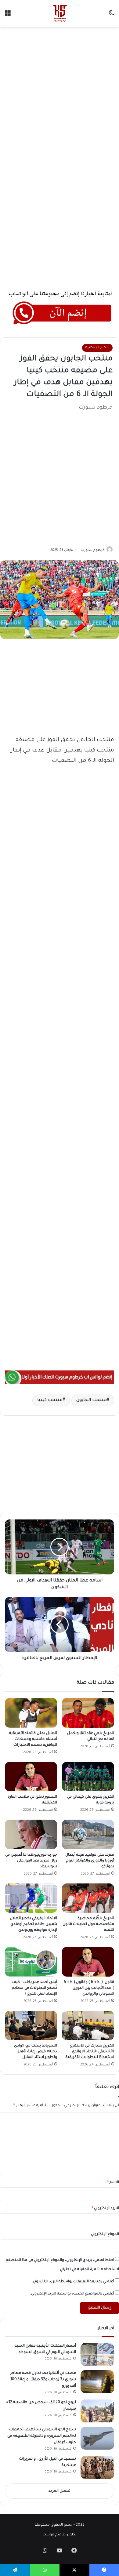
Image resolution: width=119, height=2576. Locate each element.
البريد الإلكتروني (105, 2209)
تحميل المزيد (60, 2491)
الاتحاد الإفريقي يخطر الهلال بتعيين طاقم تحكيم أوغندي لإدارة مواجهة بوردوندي (33, 1924)
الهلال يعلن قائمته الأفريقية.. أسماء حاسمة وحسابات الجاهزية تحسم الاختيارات (32, 1739)
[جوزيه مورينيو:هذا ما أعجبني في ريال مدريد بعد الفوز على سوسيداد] (31, 1834)
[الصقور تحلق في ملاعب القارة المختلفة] (31, 1777)
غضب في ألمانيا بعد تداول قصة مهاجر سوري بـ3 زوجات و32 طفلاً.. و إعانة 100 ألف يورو (43, 2380)
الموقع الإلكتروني (105, 2234)
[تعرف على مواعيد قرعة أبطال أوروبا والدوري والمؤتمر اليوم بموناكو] (88, 1834)
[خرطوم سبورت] (59, 13)
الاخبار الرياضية (97, 348)
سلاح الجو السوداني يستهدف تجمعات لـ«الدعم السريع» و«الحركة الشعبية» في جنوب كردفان (42, 2436)
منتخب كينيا (50, 1400)
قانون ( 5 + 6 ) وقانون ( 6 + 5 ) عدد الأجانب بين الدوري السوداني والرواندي (89, 1988)
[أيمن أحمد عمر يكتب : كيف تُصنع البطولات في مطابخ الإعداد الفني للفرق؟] (31, 1962)
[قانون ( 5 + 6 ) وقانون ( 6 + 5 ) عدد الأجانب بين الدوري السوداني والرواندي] (88, 1962)
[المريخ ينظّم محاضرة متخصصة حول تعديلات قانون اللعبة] (88, 1898)
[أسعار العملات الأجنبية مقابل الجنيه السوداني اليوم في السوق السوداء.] (97, 2354)
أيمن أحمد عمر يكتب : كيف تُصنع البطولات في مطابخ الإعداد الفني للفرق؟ (34, 1988)
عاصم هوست (54, 2535)
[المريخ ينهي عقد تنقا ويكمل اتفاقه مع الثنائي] (88, 1713)
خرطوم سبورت (93, 550)
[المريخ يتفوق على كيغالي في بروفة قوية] (88, 1777)
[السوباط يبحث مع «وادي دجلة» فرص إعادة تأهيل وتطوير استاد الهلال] (31, 2025)
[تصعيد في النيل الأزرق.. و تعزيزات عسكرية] (97, 2467)
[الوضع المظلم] (111, 16)
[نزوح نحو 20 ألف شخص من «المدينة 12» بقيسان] (97, 2411)
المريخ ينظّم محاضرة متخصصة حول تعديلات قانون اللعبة (88, 1924)
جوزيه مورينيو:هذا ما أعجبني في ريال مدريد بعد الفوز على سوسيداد (31, 1861)
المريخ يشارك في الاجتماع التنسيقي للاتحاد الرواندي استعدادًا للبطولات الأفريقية (90, 2052)
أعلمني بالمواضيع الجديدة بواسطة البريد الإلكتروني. (72, 2294)
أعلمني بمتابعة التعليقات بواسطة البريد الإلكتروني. (73, 2282)
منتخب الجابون (92, 1400)
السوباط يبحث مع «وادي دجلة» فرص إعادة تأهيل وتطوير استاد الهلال (36, 2052)
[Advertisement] (60, 93)
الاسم (113, 2183)
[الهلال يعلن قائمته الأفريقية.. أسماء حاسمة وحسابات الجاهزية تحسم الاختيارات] (31, 1713)
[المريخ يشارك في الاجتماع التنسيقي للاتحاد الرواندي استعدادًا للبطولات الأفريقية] (88, 2025)
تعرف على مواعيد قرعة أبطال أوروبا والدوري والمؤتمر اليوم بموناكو (90, 1861)
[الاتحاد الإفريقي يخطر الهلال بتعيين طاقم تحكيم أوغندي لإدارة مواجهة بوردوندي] (31, 1898)
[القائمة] (8, 16)
